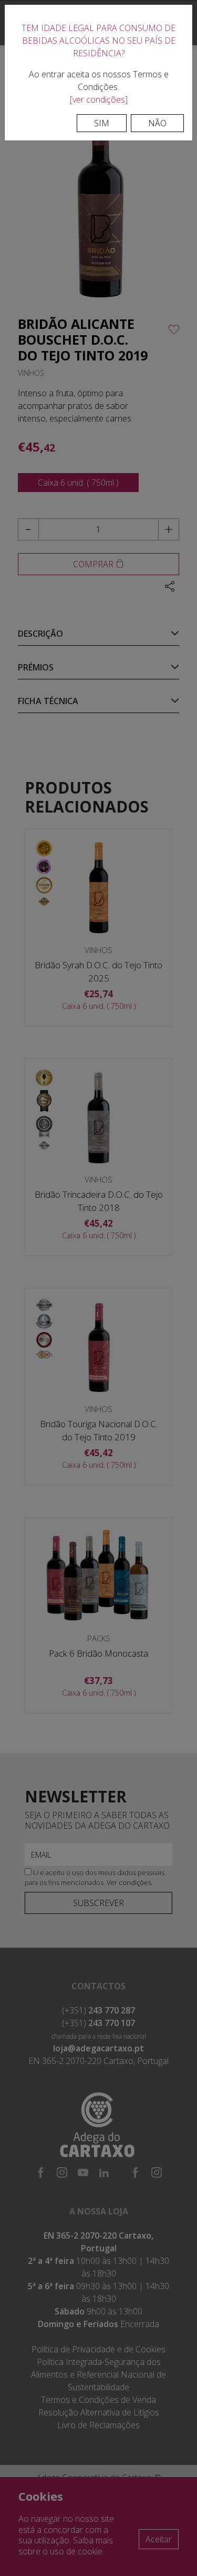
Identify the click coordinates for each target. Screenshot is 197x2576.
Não (157, 123)
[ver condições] (99, 99)
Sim (102, 123)
